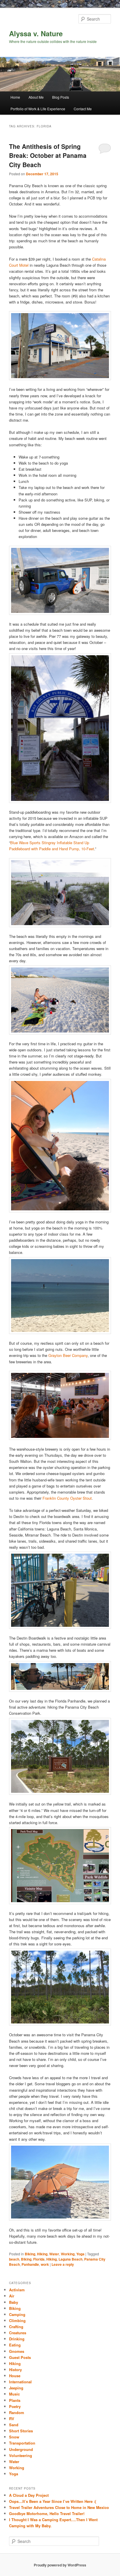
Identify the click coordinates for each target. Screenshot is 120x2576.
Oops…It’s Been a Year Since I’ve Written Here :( (53, 2501)
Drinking (17, 2339)
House (15, 2376)
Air (12, 2296)
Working (68, 2254)
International (20, 2382)
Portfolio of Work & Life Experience (38, 109)
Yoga (80, 2254)
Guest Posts (20, 2357)
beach (14, 2259)
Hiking (42, 2254)
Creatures (18, 2333)
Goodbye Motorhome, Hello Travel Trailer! (47, 2513)
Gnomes (17, 2351)
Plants (15, 2400)
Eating (15, 2345)
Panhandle (30, 2264)
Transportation (22, 2443)
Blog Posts (61, 97)
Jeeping (16, 2388)
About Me (36, 97)
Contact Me (83, 109)
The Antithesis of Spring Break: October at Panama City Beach (48, 155)
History (15, 2370)
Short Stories (21, 2431)
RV (12, 2419)
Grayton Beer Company (68, 1355)
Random (17, 2412)
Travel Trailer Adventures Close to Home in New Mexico (59, 2507)
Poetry (15, 2406)
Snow (14, 2437)
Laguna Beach (70, 2259)
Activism (17, 2290)
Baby (14, 2302)
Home (15, 97)
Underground (21, 2449)
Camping (17, 2314)
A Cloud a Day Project (29, 2495)
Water (54, 2254)
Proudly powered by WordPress (60, 2565)
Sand (14, 2425)
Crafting (16, 2327)
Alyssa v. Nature (36, 33)
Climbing (17, 2320)
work (45, 2264)
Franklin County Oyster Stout (67, 1498)
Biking (30, 2254)
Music (14, 2394)
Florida (39, 2259)
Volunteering (21, 2455)
